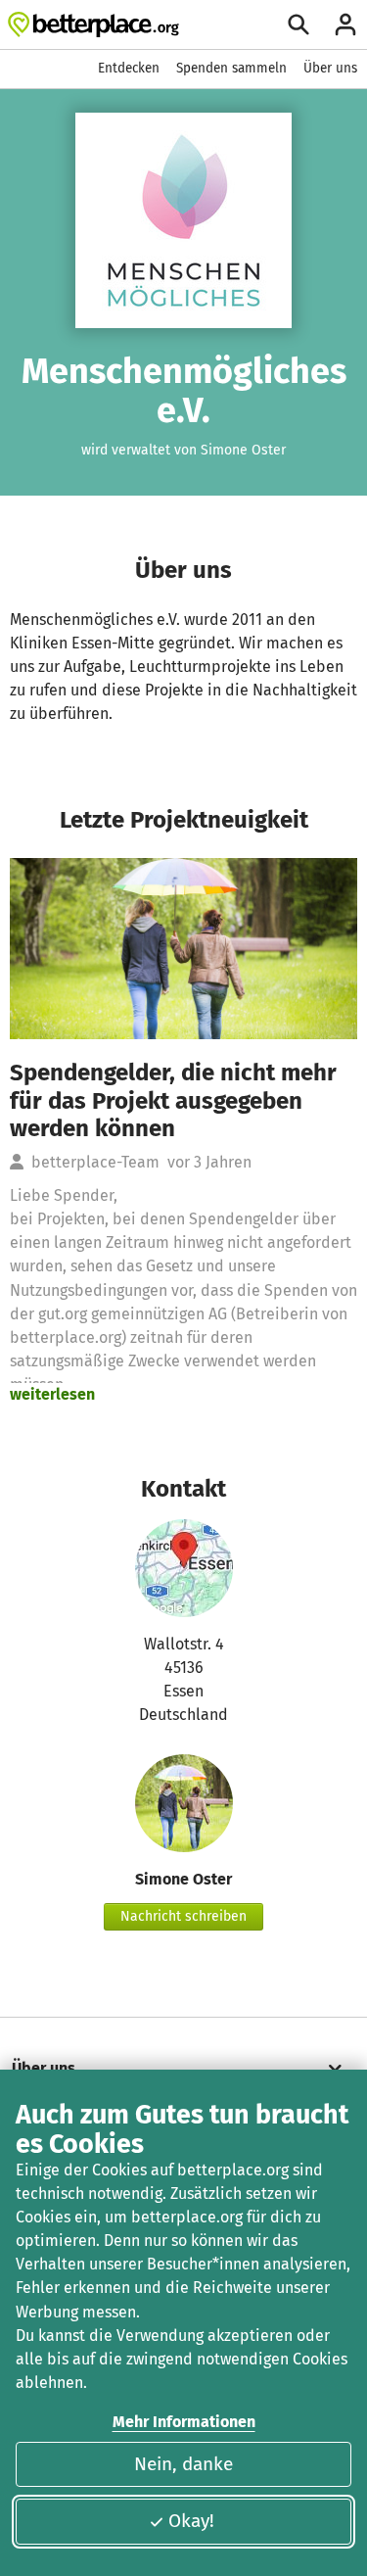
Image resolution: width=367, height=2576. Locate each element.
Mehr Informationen (184, 2422)
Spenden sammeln (231, 68)
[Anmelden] (345, 24)
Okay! (191, 2521)
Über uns (330, 68)
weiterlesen (52, 1394)
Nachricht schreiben (183, 1916)
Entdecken (129, 68)
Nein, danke (183, 2464)
